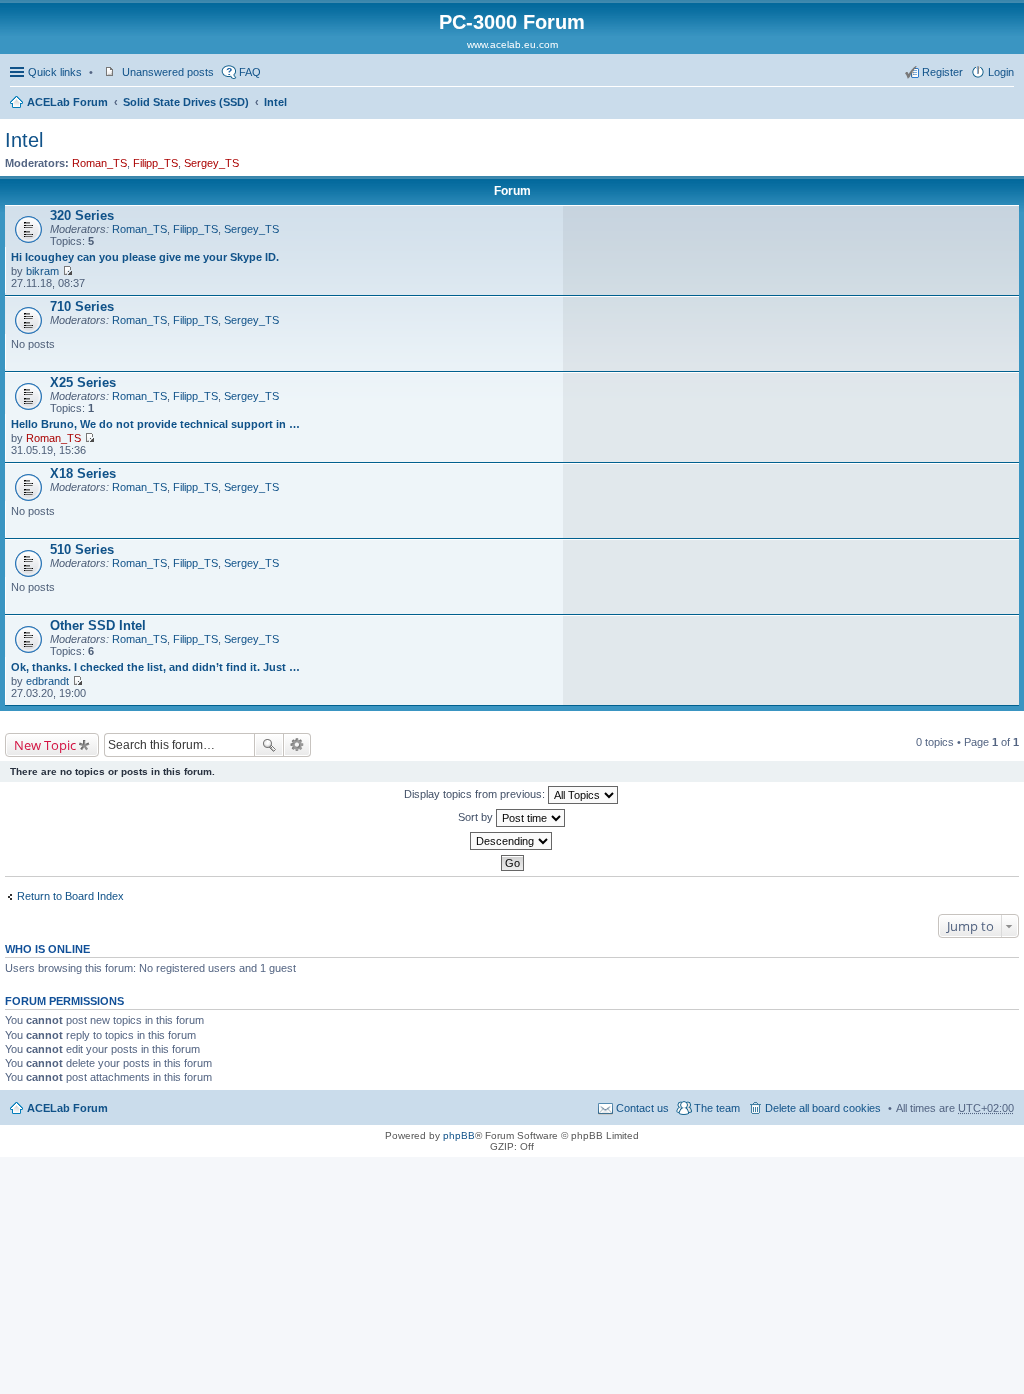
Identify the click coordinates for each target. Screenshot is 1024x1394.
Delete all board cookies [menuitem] (823, 1108)
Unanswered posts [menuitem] (168, 72)
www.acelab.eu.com (512, 44)
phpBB (459, 1135)
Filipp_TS (155, 163)
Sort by (477, 817)
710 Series (82, 306)
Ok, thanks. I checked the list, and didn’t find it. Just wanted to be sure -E (156, 667)
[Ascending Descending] (512, 841)
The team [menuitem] (717, 1108)
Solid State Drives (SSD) (186, 102)
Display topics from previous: (476, 794)
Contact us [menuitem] (642, 1108)
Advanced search (297, 745)
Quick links (55, 72)
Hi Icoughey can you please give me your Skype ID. (145, 257)
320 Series (82, 215)
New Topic (45, 745)
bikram (42, 271)
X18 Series (83, 473)
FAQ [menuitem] (250, 72)
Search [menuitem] (1006, 104)
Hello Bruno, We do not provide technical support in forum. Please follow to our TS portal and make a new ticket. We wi (156, 424)
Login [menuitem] (1001, 72)
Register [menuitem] (942, 72)
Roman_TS (99, 163)
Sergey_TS (211, 163)
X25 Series (83, 382)
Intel (275, 102)
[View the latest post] (67, 271)
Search (269, 745)
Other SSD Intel (98, 625)
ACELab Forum (67, 102)
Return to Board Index (70, 896)
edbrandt (47, 681)
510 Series (82, 549)
